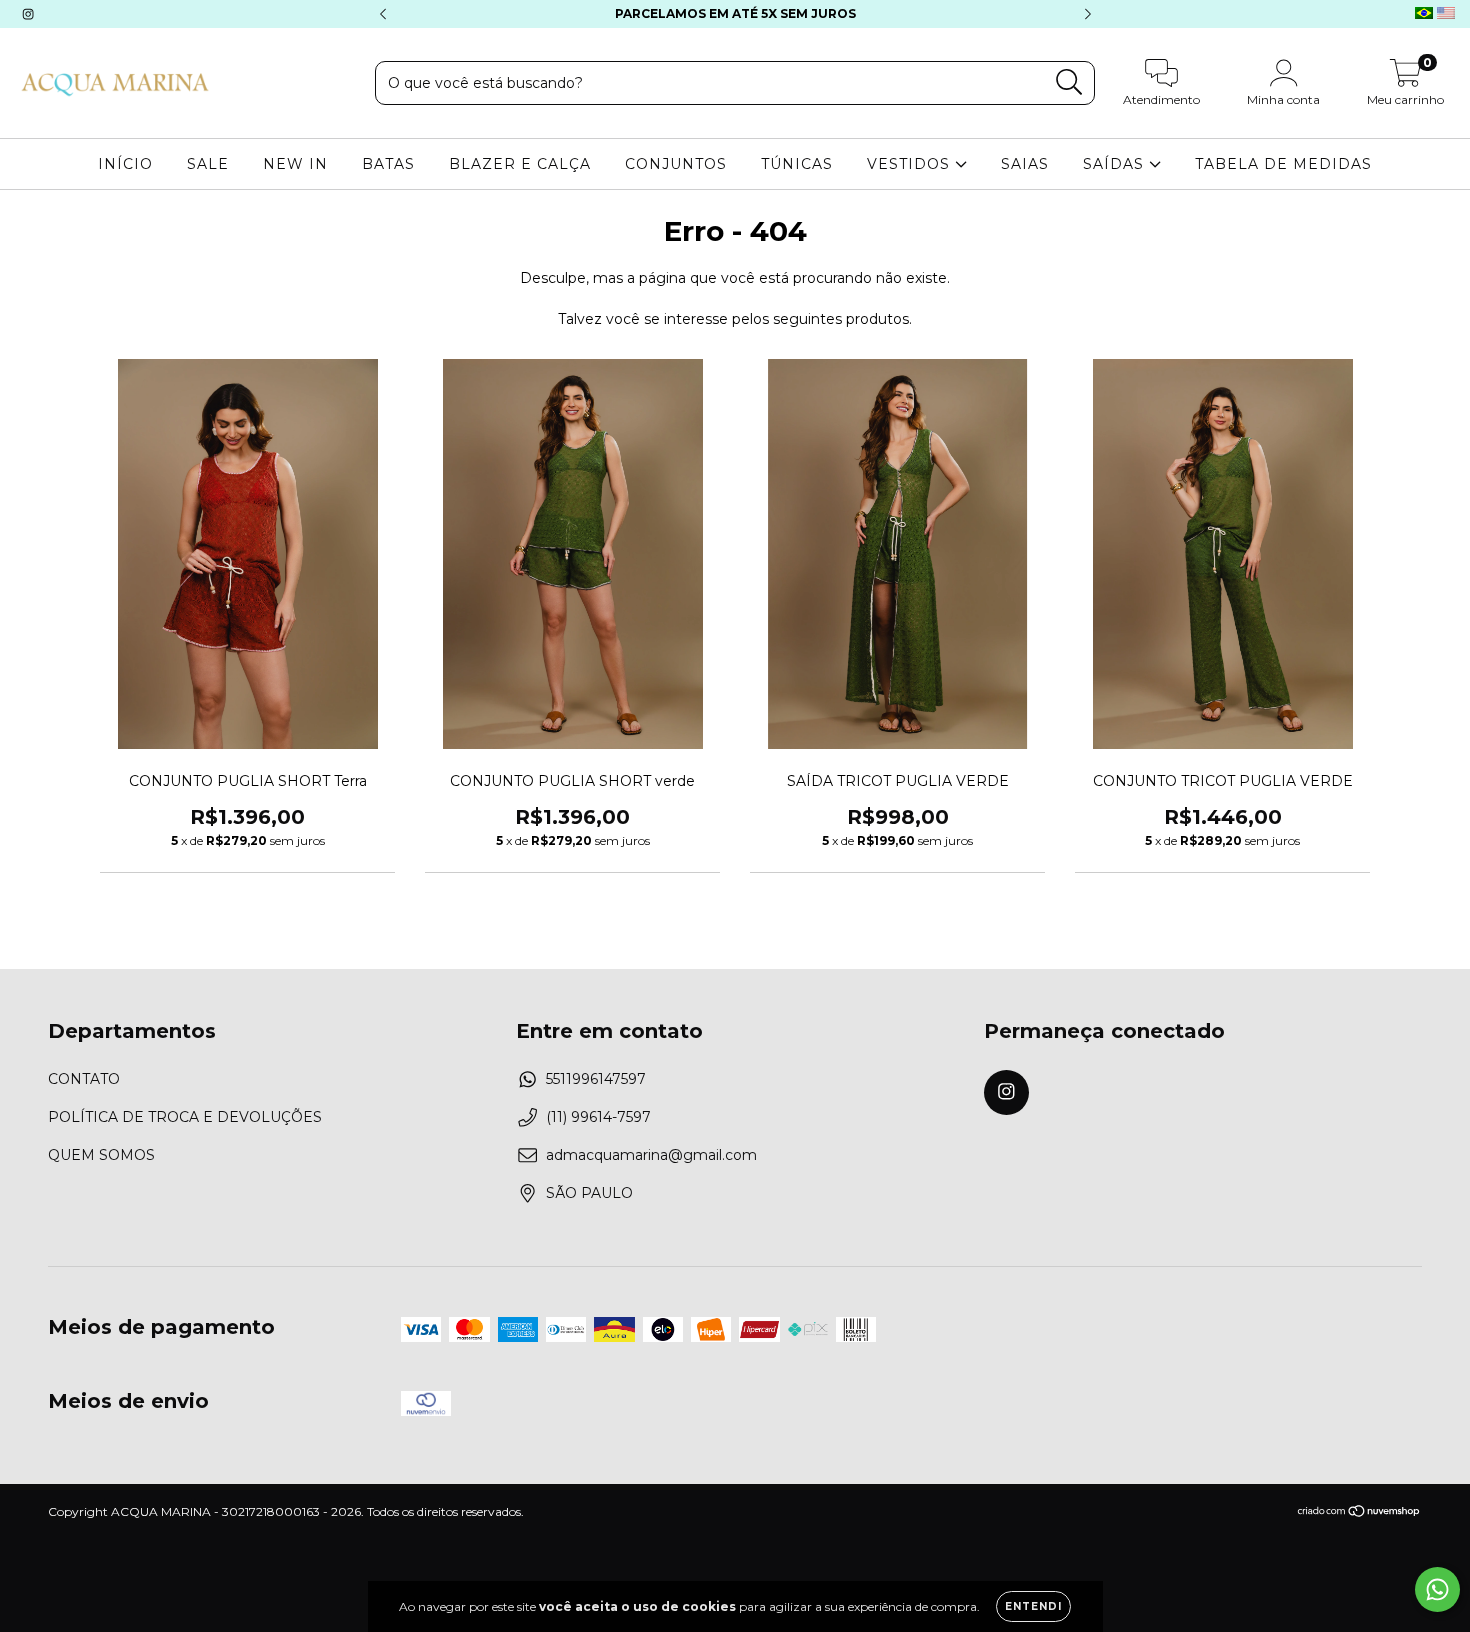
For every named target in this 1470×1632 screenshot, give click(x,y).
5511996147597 (596, 1079)
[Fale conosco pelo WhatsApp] (1437, 1589)
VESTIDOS (911, 164)
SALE (208, 164)
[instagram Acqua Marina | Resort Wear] (28, 14)
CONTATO (84, 1079)
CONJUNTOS (676, 164)
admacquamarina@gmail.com (651, 1155)
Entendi (1033, 1606)
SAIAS (1025, 164)
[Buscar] (1069, 82)
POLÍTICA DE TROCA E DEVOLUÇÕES (185, 1117)
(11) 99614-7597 (598, 1117)
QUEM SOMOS (101, 1155)
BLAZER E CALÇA (520, 164)
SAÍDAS (1116, 164)
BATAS (388, 164)
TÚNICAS (797, 164)
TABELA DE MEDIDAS (1283, 164)
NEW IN (295, 164)
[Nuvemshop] (1359, 1513)
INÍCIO (125, 164)
